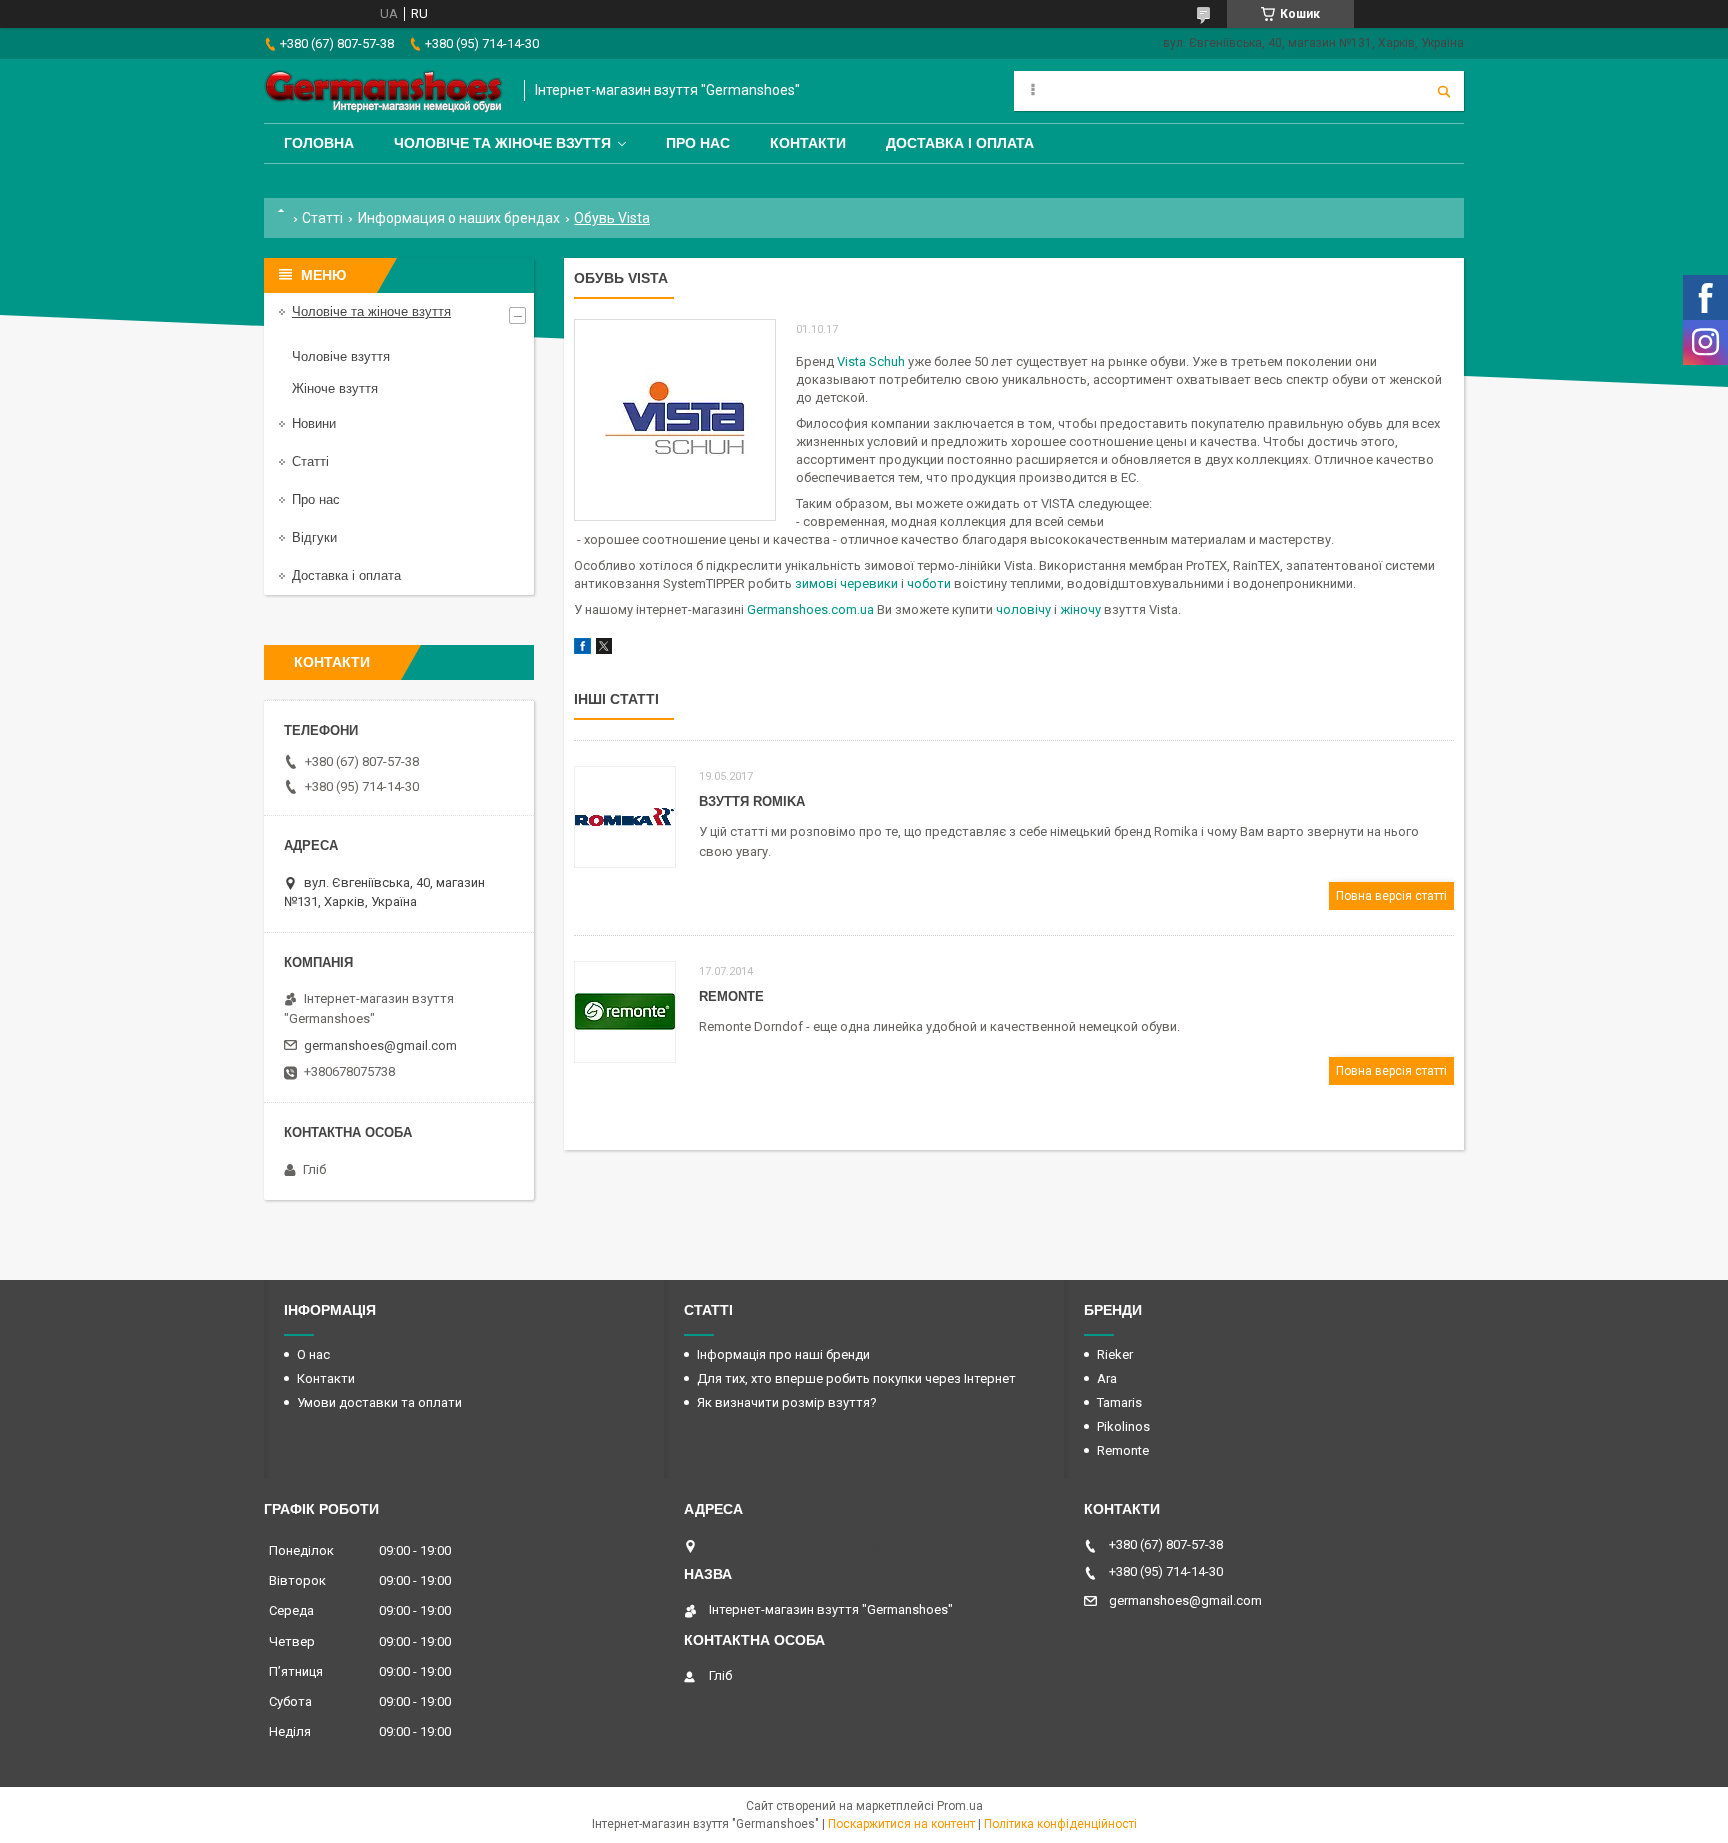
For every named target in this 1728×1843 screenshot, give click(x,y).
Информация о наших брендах (459, 218)
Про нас (698, 143)
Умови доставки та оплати (379, 1402)
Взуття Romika (752, 801)
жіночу (1080, 609)
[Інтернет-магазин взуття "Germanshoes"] (384, 91)
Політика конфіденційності (1060, 1824)
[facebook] (582, 649)
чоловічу (1023, 609)
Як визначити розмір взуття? (787, 1402)
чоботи (929, 583)
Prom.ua (960, 1806)
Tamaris (1119, 1402)
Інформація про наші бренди (783, 1354)
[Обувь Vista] (675, 420)
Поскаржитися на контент (901, 1824)
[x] (604, 649)
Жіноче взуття (335, 388)
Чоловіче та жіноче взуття (502, 143)
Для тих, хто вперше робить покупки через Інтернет (856, 1378)
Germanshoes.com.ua (810, 609)
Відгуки (314, 537)
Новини (314, 423)
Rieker (1115, 1354)
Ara (1107, 1378)
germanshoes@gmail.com (380, 1045)
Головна (319, 143)
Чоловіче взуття (341, 356)
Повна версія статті (1391, 896)
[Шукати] (1444, 91)
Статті (322, 218)
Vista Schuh (871, 361)
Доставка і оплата (960, 143)
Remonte (731, 996)
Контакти (808, 143)
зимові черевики (846, 583)
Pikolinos (1123, 1426)
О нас (313, 1354)
